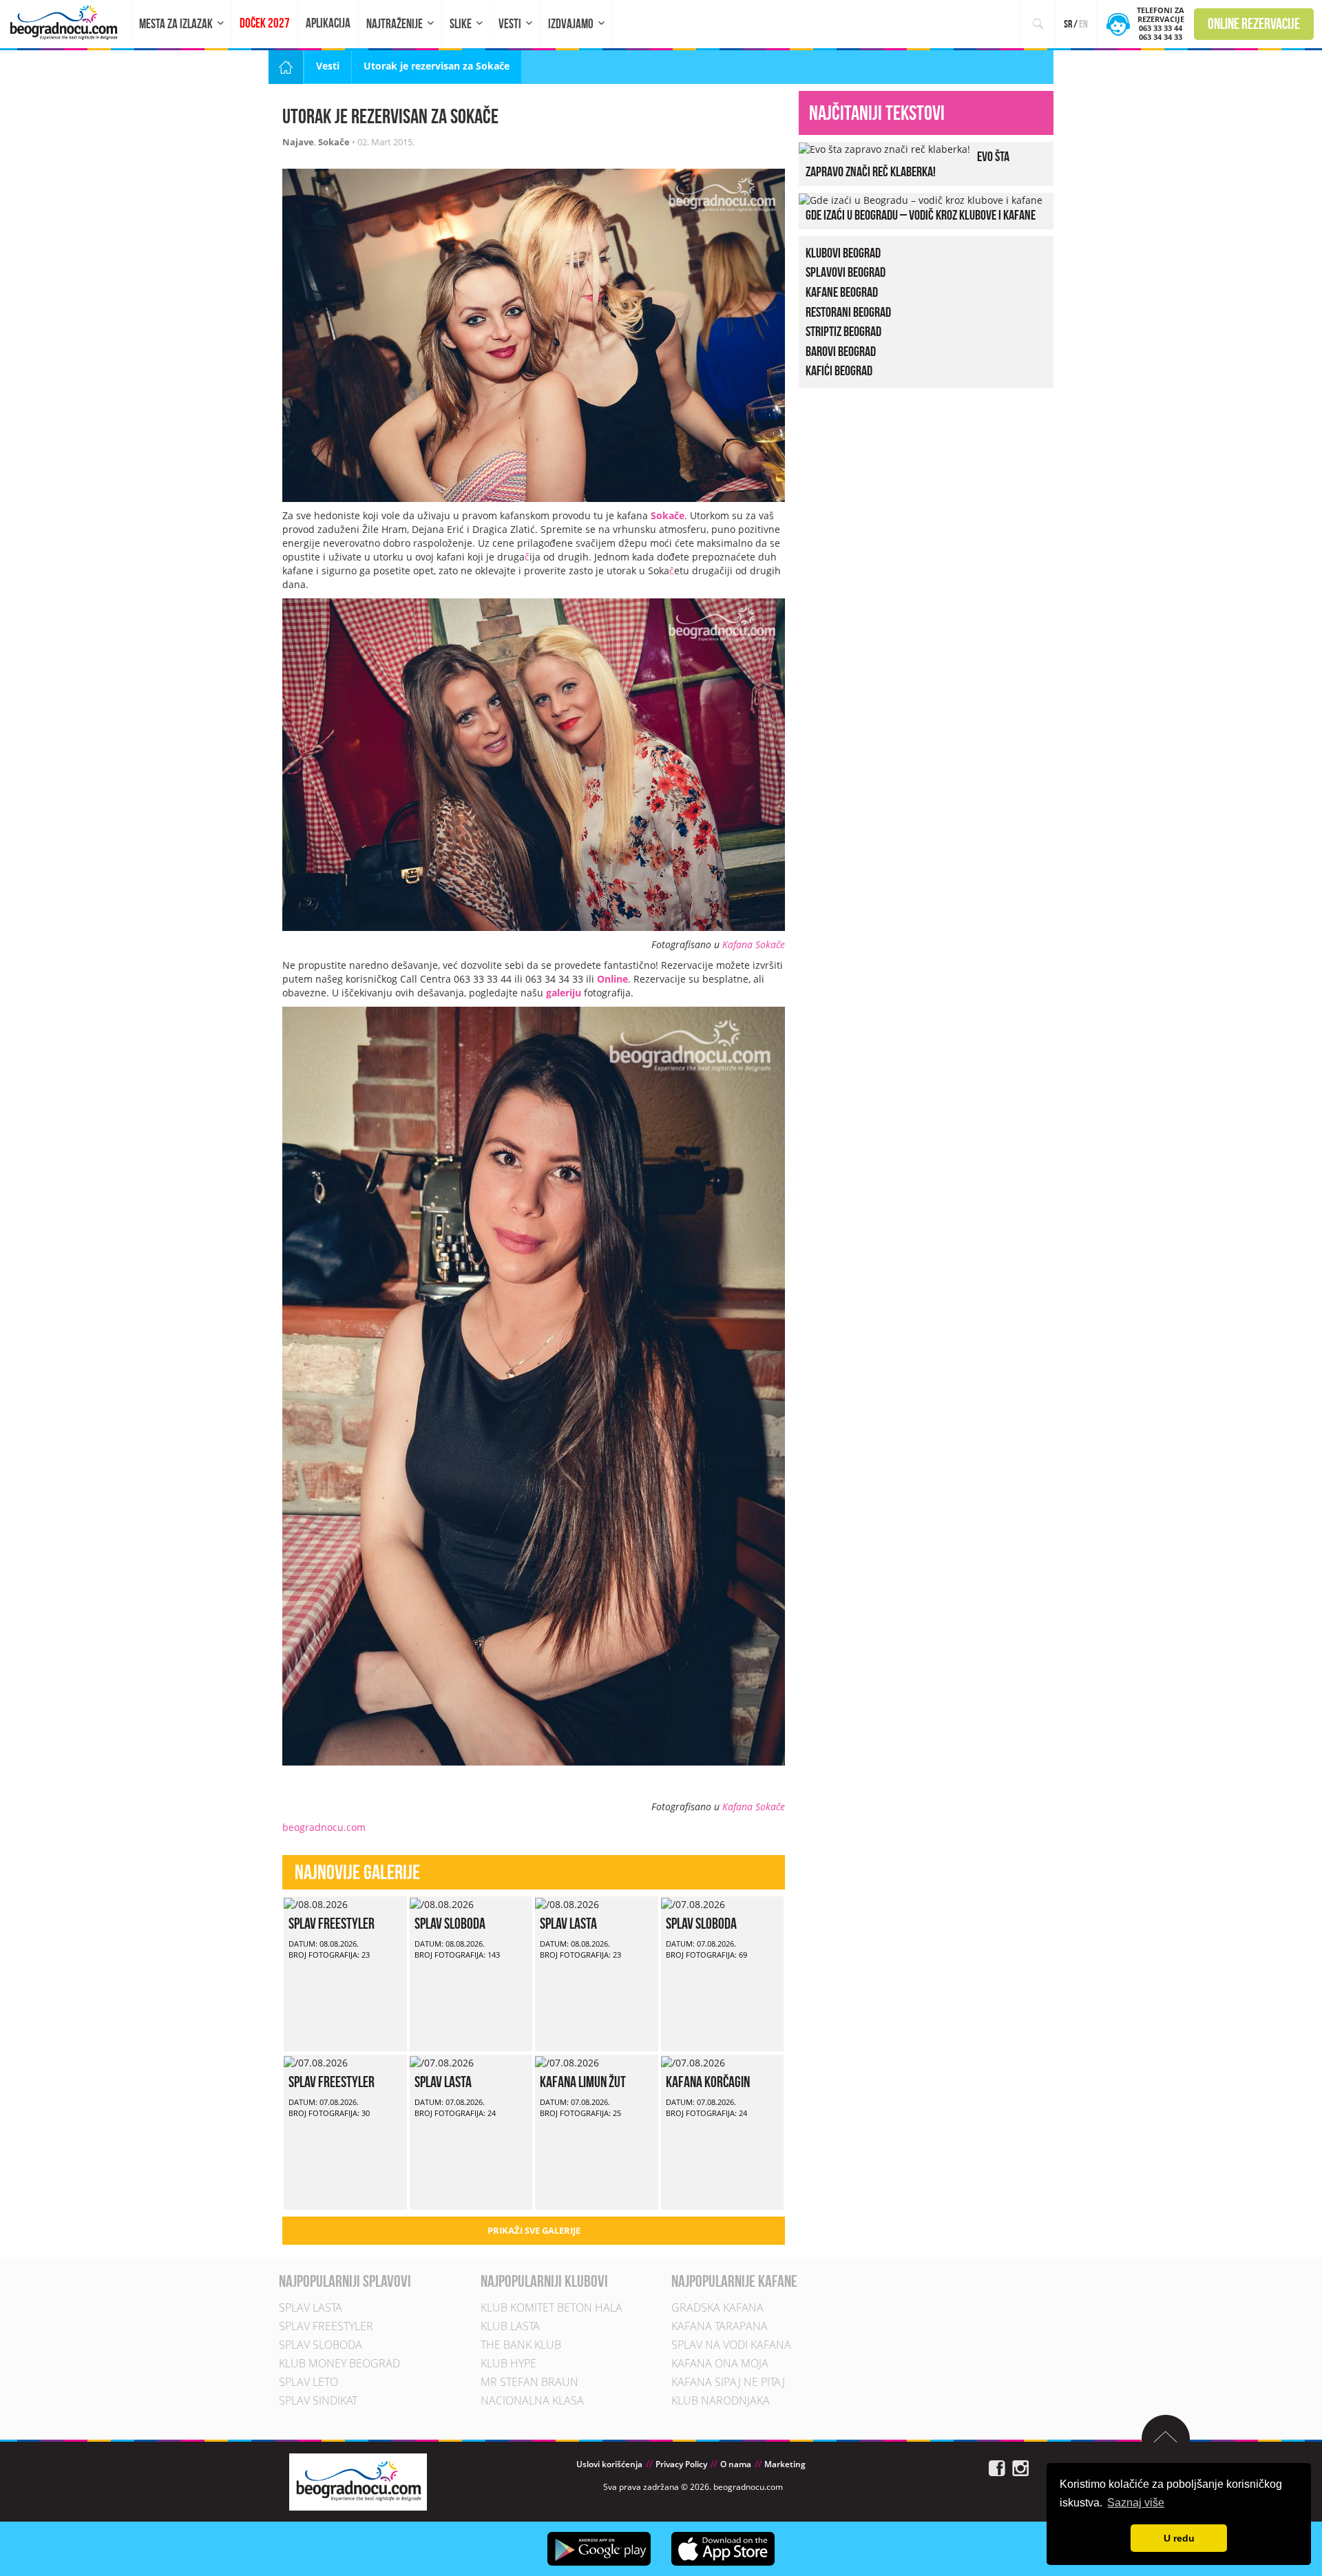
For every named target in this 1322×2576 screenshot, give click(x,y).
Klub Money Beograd (339, 2363)
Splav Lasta (568, 1923)
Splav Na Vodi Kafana (731, 2345)
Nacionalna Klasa (532, 2400)
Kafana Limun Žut (583, 2082)
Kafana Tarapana (720, 2326)
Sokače (334, 142)
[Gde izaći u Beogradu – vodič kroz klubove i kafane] (921, 199)
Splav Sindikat (318, 2400)
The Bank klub (521, 2345)
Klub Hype (508, 2363)
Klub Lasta (510, 2326)
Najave (298, 142)
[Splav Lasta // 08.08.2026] (567, 1903)
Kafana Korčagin (708, 2082)
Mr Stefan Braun (529, 2382)
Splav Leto (308, 2382)
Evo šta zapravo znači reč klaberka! (907, 164)
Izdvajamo (571, 24)
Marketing (785, 2464)
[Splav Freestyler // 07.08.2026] (316, 2061)
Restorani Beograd (848, 312)
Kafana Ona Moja (720, 2363)
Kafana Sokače (754, 944)
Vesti (510, 24)
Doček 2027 (265, 23)
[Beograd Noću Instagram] (1020, 2468)
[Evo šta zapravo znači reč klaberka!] (884, 148)
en (1083, 24)
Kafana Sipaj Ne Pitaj (728, 2382)
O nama (736, 2464)
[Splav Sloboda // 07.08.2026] (693, 1903)
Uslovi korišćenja (609, 2464)
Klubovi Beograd (843, 253)
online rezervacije (1254, 23)
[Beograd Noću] (358, 2481)
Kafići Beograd (839, 370)
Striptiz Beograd (843, 331)
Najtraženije (395, 24)
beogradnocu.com (324, 1827)
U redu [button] (1179, 2538)
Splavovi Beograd (846, 272)
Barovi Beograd (841, 351)
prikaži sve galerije (534, 2230)
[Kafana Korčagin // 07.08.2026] (693, 2061)
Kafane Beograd (842, 292)
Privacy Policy (681, 2464)
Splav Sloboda (450, 1923)
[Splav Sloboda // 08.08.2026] (442, 1903)
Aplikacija (328, 23)
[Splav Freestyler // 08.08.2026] (316, 1903)
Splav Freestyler (332, 1923)
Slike (461, 24)
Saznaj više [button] (1136, 2503)
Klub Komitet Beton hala (552, 2307)
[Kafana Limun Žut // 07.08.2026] (567, 2061)
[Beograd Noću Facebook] (997, 2468)
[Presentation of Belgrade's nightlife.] (66, 22)
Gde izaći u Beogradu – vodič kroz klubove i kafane (921, 215)
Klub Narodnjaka (721, 2400)
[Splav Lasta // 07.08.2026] (442, 2061)
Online (612, 979)
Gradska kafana (717, 2307)
